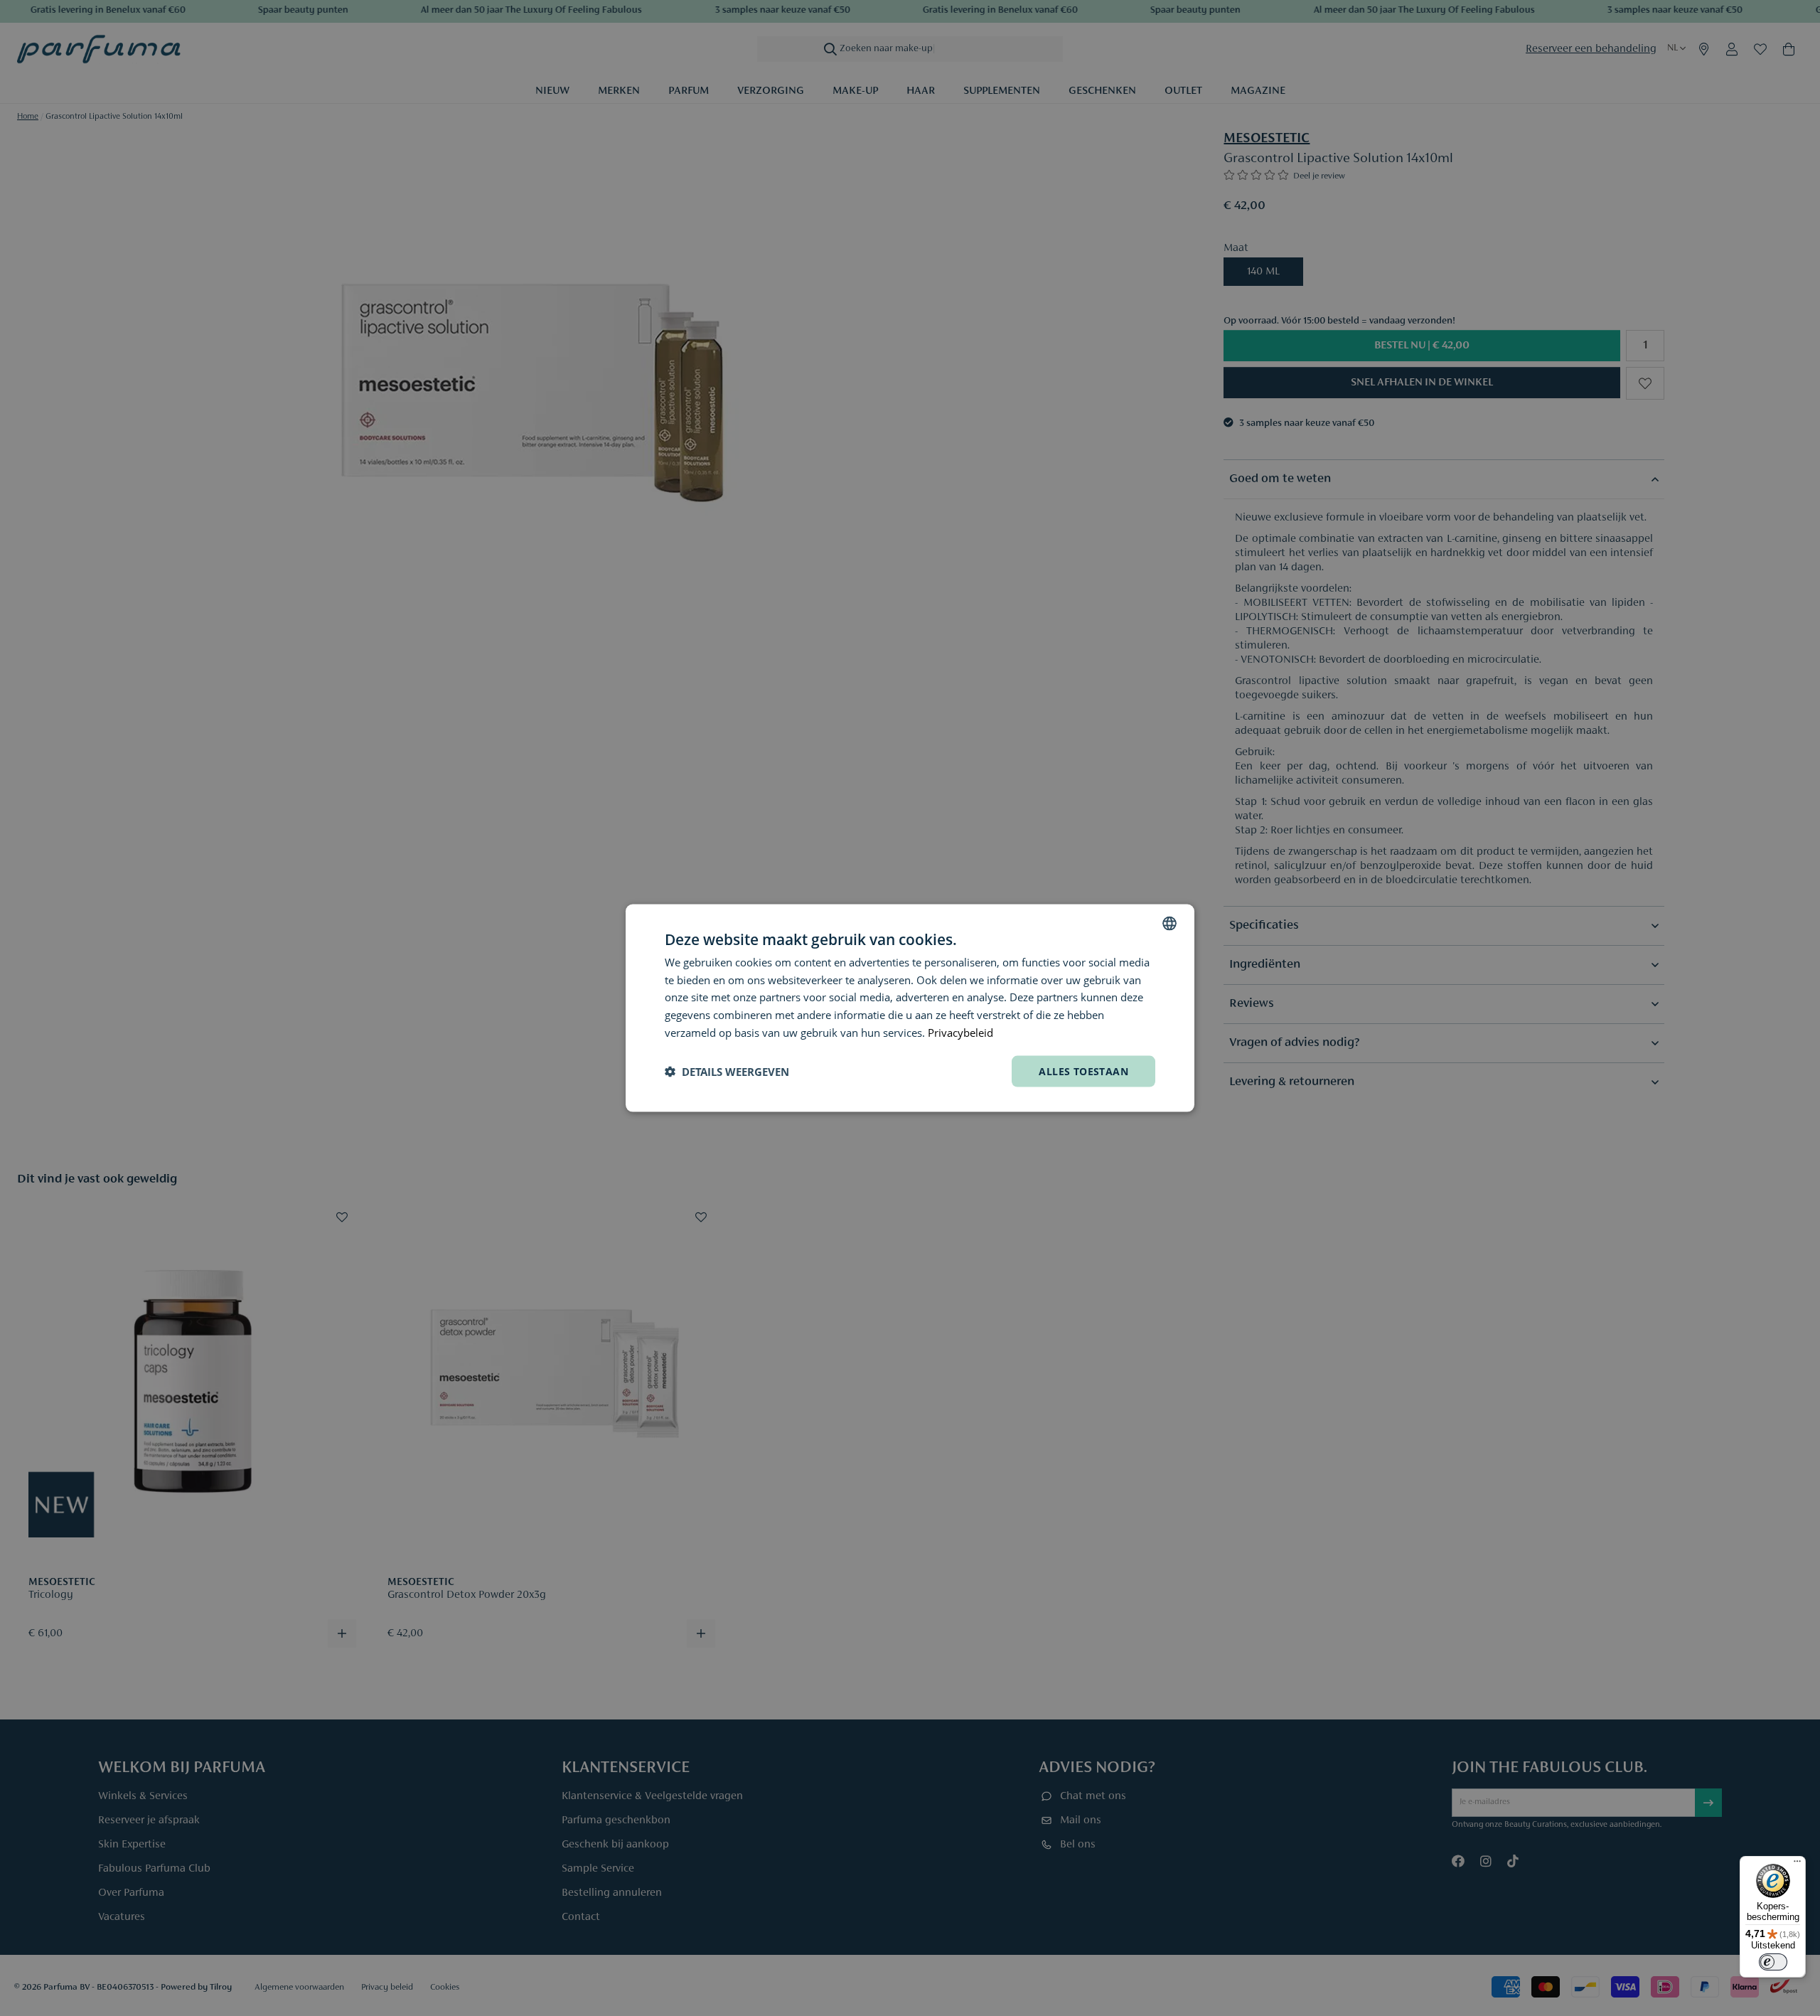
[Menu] (1797, 1865)
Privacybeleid (960, 1032)
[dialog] (910, 1008)
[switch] (1773, 1962)
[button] (727, 1072)
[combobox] (1169, 923)
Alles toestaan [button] (1083, 1071)
